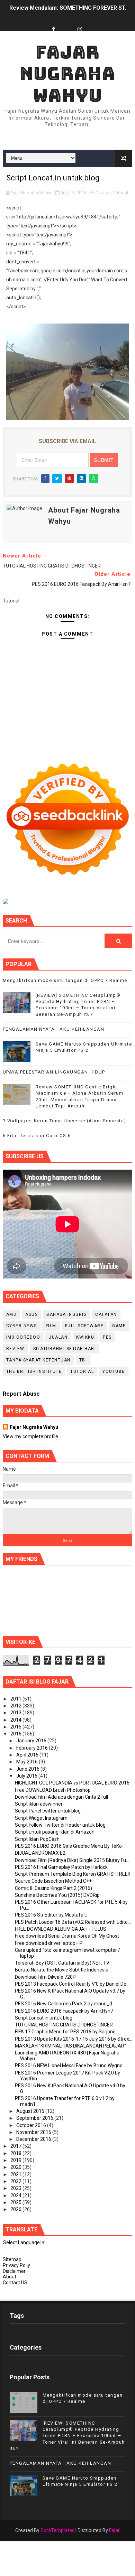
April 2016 (28, 1755)
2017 (16, 2146)
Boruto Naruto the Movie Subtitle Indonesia (62, 1970)
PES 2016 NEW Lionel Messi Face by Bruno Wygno (69, 2066)
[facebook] (54, 30)
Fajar (114, 2530)
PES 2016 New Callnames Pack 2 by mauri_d (64, 2004)
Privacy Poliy (16, 2265)
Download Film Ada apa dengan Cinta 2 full (61, 1797)
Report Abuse (21, 1394)
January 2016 (32, 1741)
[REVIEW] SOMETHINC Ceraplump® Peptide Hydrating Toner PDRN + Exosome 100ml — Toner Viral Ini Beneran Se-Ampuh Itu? (67, 2436)
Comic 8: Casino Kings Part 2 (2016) (53, 1888)
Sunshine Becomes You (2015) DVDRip (57, 1895)
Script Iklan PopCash (37, 1839)
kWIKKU (85, 1337)
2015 (16, 1727)
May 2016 (28, 1762)
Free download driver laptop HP (49, 1943)
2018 (16, 2153)
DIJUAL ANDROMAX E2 (40, 1853)
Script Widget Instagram (41, 1818)
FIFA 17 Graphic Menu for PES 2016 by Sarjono (65, 2032)
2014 (16, 1720)
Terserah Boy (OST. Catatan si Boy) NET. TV (62, 1963)
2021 (16, 2174)
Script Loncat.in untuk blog (44, 2018)
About (10, 2277)
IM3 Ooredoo (23, 1337)
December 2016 (34, 2139)
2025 (16, 2202)
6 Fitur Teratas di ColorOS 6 (37, 1136)
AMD (12, 1314)
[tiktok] (67, 23)
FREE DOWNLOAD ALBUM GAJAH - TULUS (61, 1929)
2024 (16, 2195)
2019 (16, 2160)
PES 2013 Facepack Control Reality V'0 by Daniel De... (72, 1984)
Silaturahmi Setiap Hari (65, 1349)
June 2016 (28, 1769)
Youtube (114, 1371)
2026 (16, 2209)
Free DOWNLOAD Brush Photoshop (53, 1790)
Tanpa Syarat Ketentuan (38, 1360)
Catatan (103, 193)
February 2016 (33, 1748)
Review (15, 1349)
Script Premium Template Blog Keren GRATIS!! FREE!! (72, 1874)
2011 (16, 1699)
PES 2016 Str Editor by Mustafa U (51, 1915)
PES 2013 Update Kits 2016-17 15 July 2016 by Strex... (74, 2039)
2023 (16, 2188)
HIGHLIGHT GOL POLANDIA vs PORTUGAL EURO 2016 (72, 1783)
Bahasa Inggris (66, 1314)
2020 (16, 2167)
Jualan (58, 1337)
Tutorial (121, 193)
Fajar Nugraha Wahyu (67, 74)
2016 (16, 1734)
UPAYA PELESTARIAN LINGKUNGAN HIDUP (54, 1072)
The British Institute (34, 1371)
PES (107, 1337)
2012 (16, 1706)
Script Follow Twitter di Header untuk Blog (60, 1825)
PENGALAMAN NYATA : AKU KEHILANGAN (54, 1029)
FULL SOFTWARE (84, 1326)
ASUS (31, 1314)
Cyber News (22, 1326)
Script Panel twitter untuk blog (48, 1811)
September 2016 (35, 2118)
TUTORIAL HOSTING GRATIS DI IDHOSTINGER (64, 2025)
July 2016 (27, 1776)
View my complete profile (30, 1436)
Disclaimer (14, 2271)
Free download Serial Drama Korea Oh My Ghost (67, 1936)
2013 (16, 1713)
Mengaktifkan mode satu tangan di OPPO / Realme (65, 980)
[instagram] (80, 30)
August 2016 (31, 2111)
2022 (16, 2181)
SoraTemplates (57, 2530)
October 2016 (32, 2125)
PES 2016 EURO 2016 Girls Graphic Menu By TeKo (68, 1846)
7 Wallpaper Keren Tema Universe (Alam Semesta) (65, 1121)
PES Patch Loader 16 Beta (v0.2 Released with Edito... (73, 1922)
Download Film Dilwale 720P (45, 1977)
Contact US (15, 2283)
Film (51, 1326)
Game (119, 1326)
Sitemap (12, 2259)
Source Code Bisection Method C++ (53, 1881)
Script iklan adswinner (39, 1804)
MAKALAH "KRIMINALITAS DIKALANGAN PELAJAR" (70, 2046)
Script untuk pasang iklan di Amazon (55, 1832)
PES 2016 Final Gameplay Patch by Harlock (61, 1867)
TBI (83, 1360)
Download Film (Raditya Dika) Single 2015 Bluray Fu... (72, 1860)
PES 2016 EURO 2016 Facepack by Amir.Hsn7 (64, 2011)
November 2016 (34, 2132)
